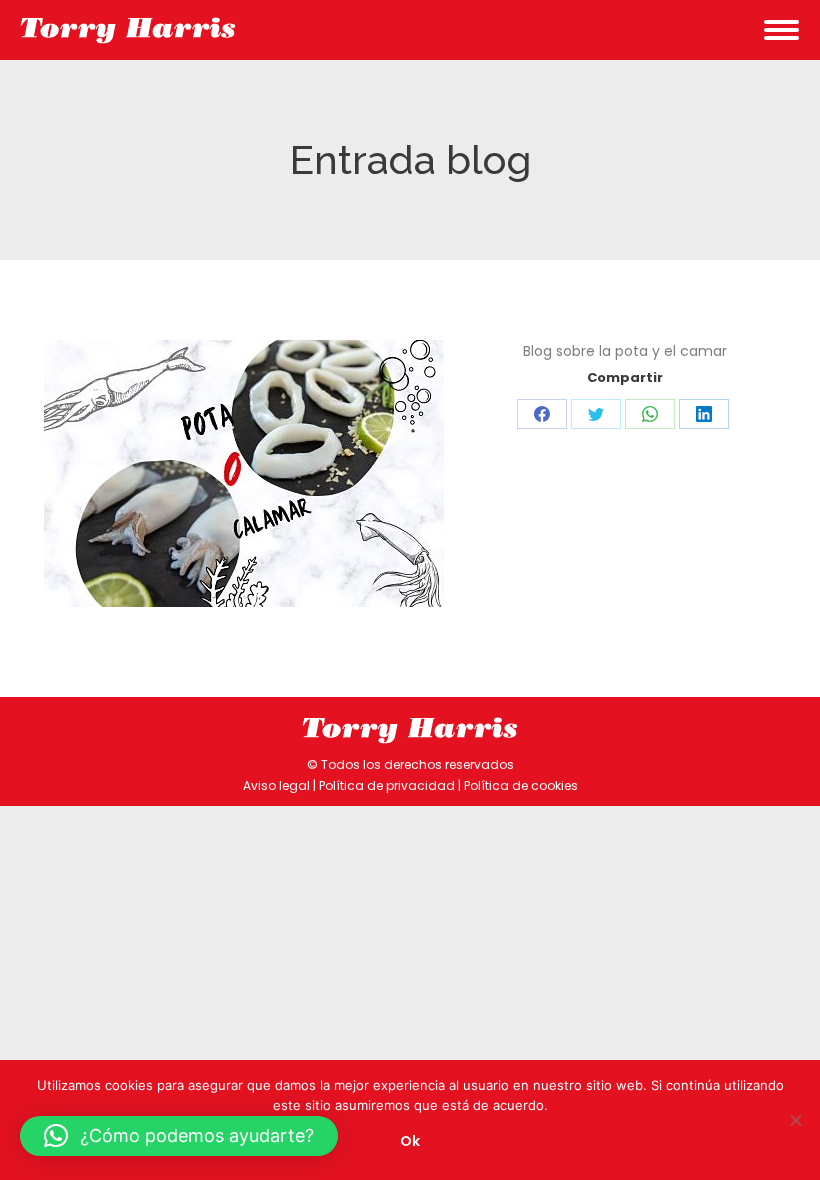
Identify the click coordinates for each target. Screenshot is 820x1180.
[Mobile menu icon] (781, 30)
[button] (179, 1136)
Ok (410, 1141)
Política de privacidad (387, 785)
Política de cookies (521, 785)
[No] (795, 1120)
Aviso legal (276, 785)
